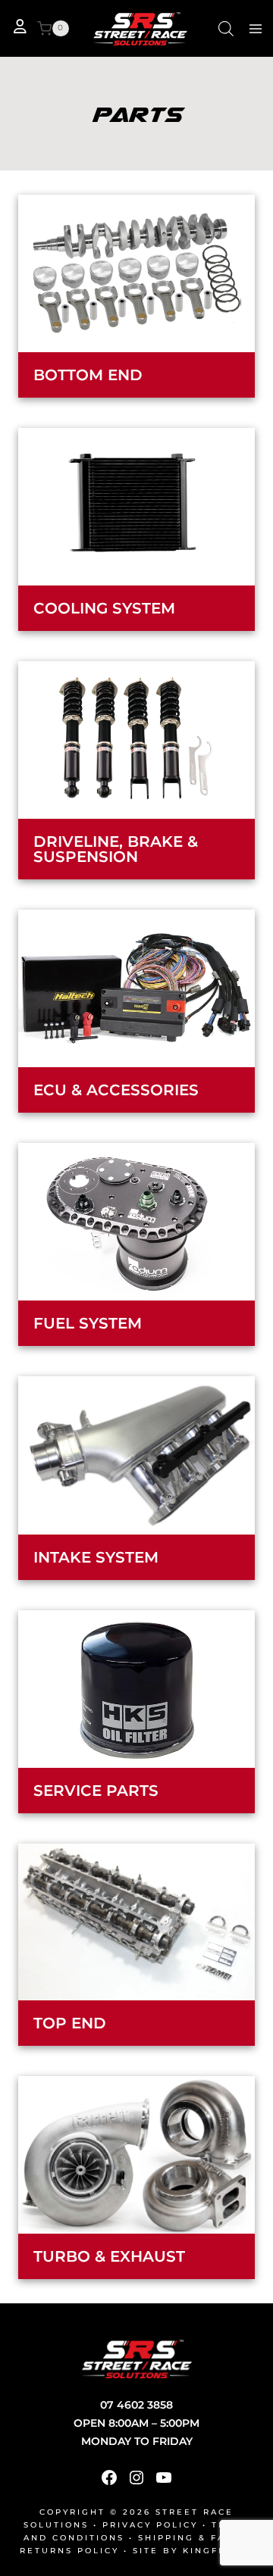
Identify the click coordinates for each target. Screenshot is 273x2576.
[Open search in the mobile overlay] (226, 28)
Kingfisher (218, 2551)
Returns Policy (69, 2551)
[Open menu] (255, 28)
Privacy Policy (150, 2525)
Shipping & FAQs (189, 2538)
